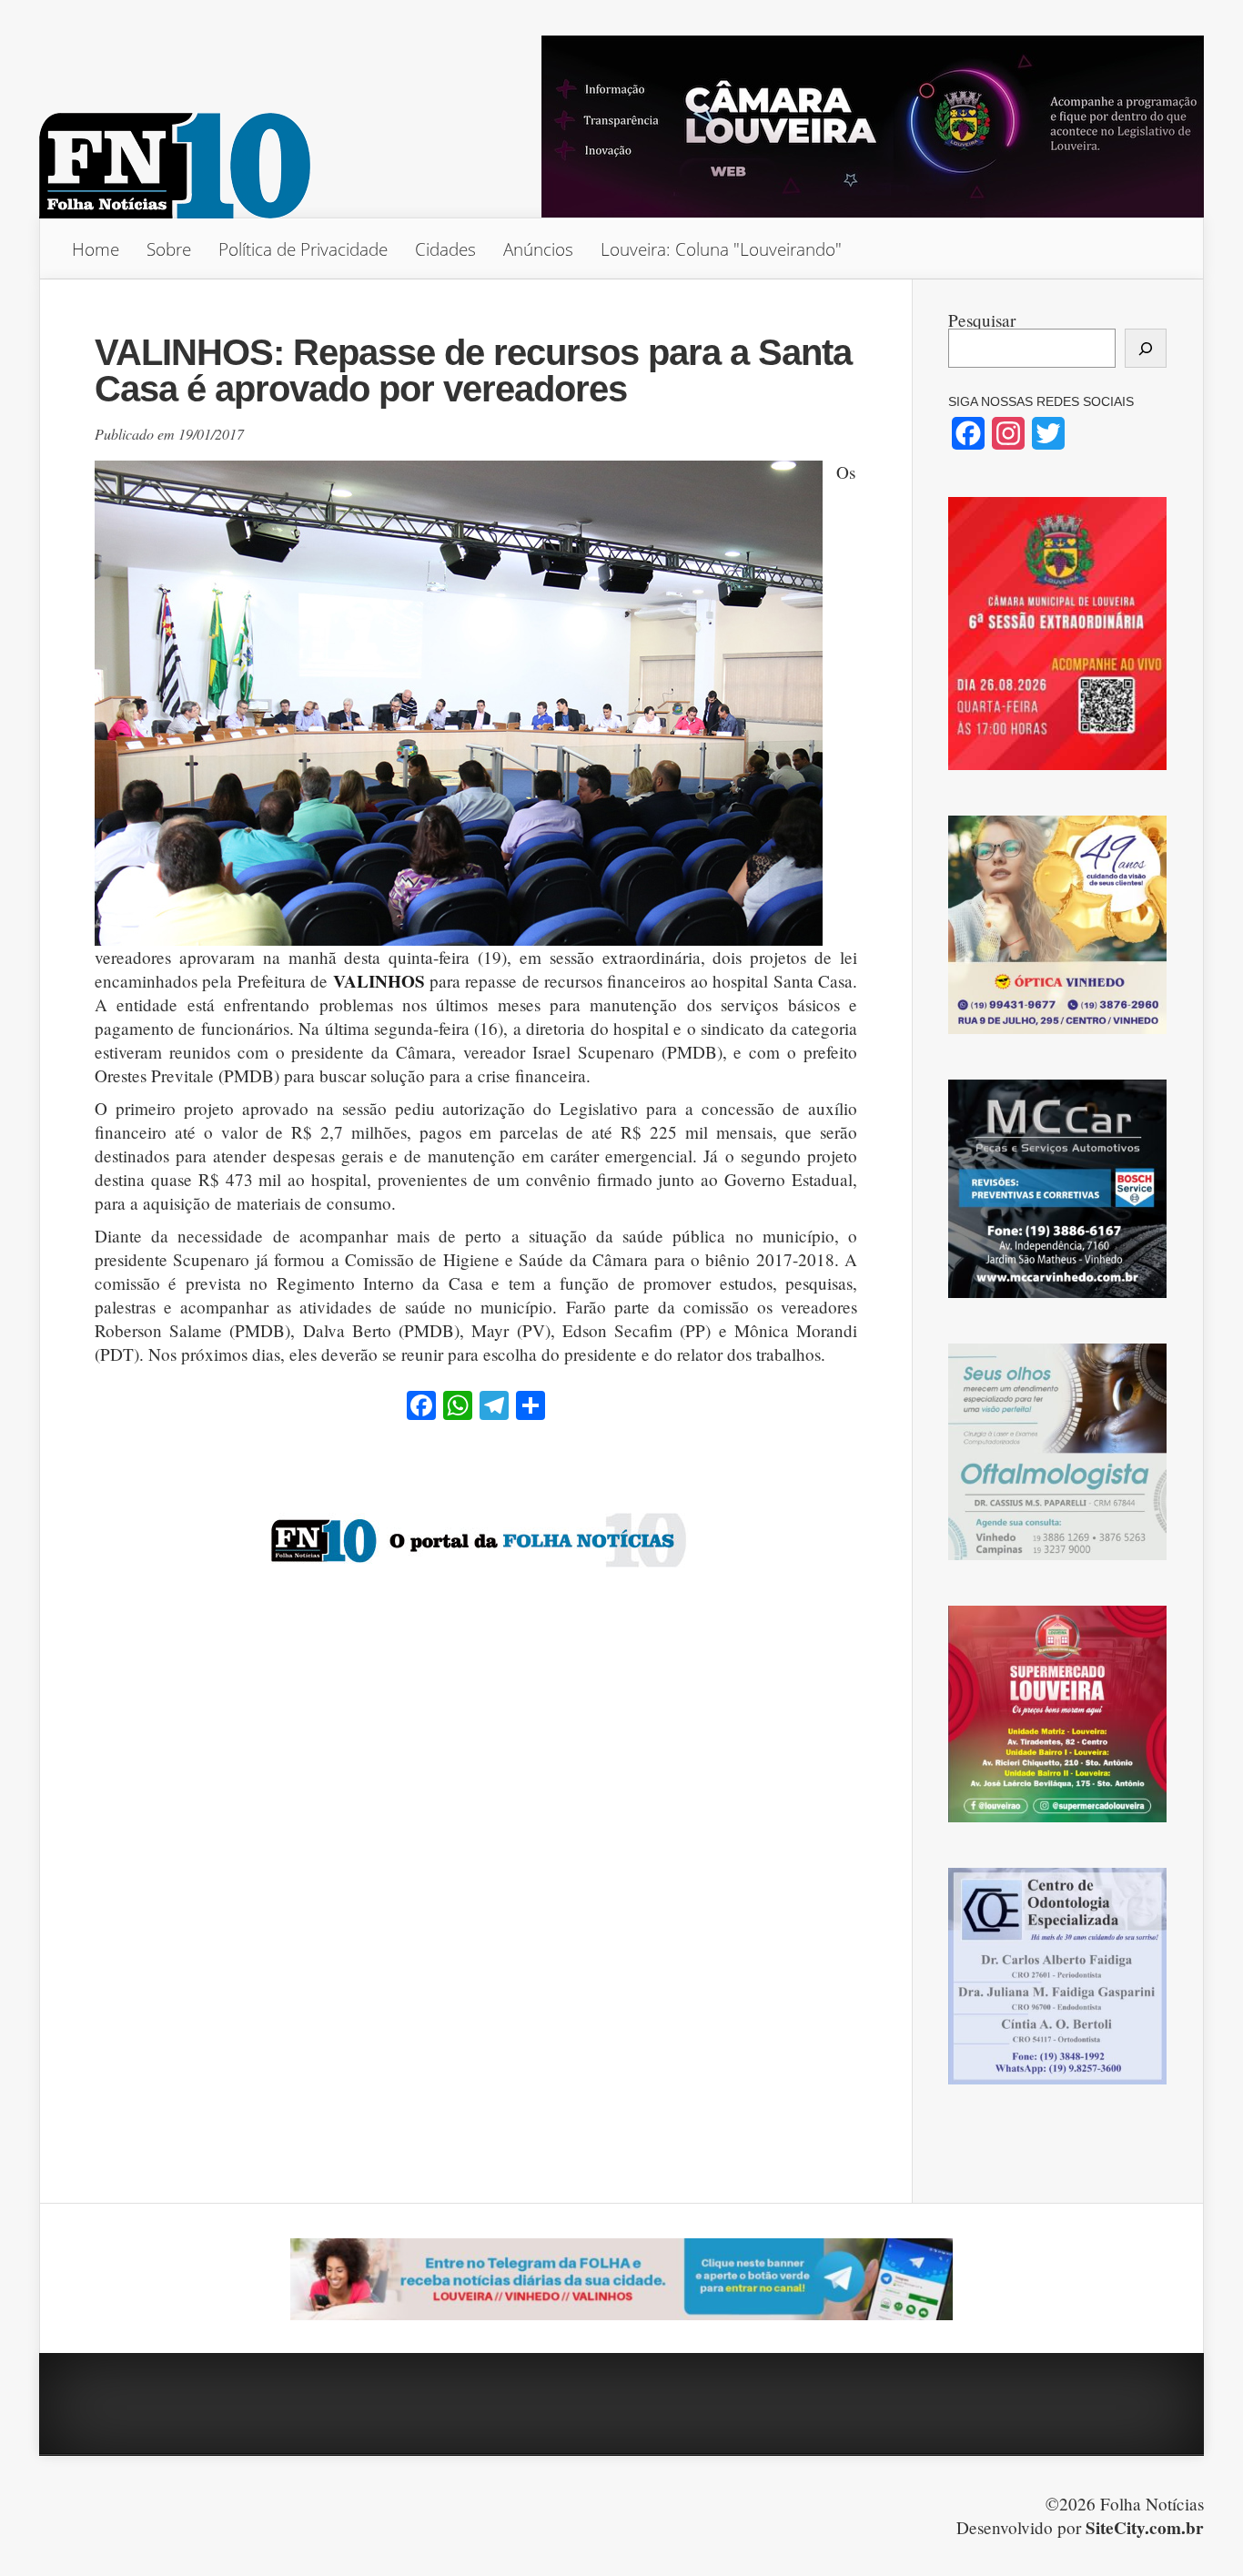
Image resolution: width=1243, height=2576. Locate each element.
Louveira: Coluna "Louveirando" (721, 249)
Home (96, 249)
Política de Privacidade (303, 249)
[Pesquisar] (1146, 348)
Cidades (445, 249)
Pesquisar (982, 320)
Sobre (169, 249)
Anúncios (538, 249)
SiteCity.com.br (1145, 2528)
